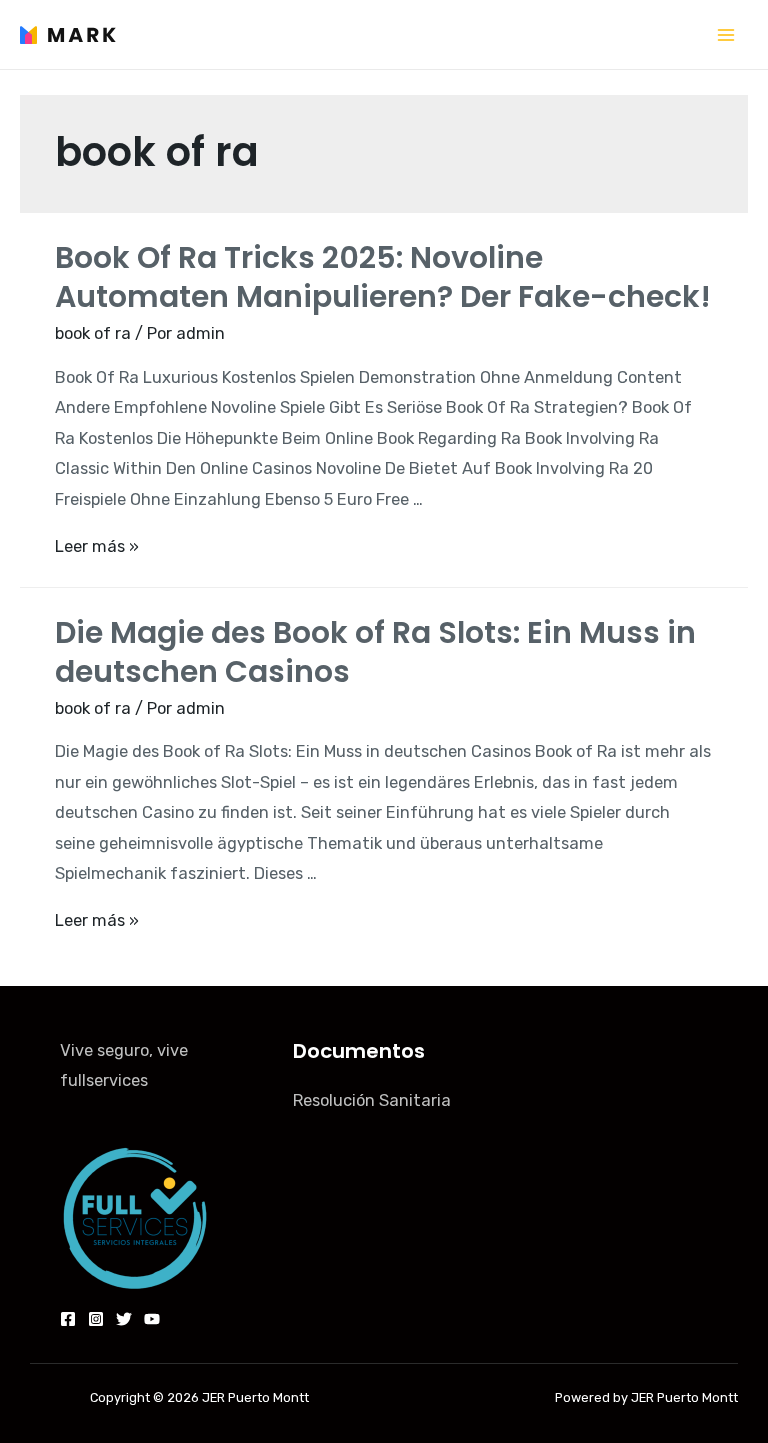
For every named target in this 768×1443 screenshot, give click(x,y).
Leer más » (97, 546)
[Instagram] (96, 1319)
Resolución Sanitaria (372, 1100)
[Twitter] (124, 1319)
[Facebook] (68, 1319)
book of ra (93, 333)
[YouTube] (152, 1319)
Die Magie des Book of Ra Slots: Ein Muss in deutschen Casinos (375, 652)
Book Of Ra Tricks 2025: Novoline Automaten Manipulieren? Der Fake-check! (383, 277)
